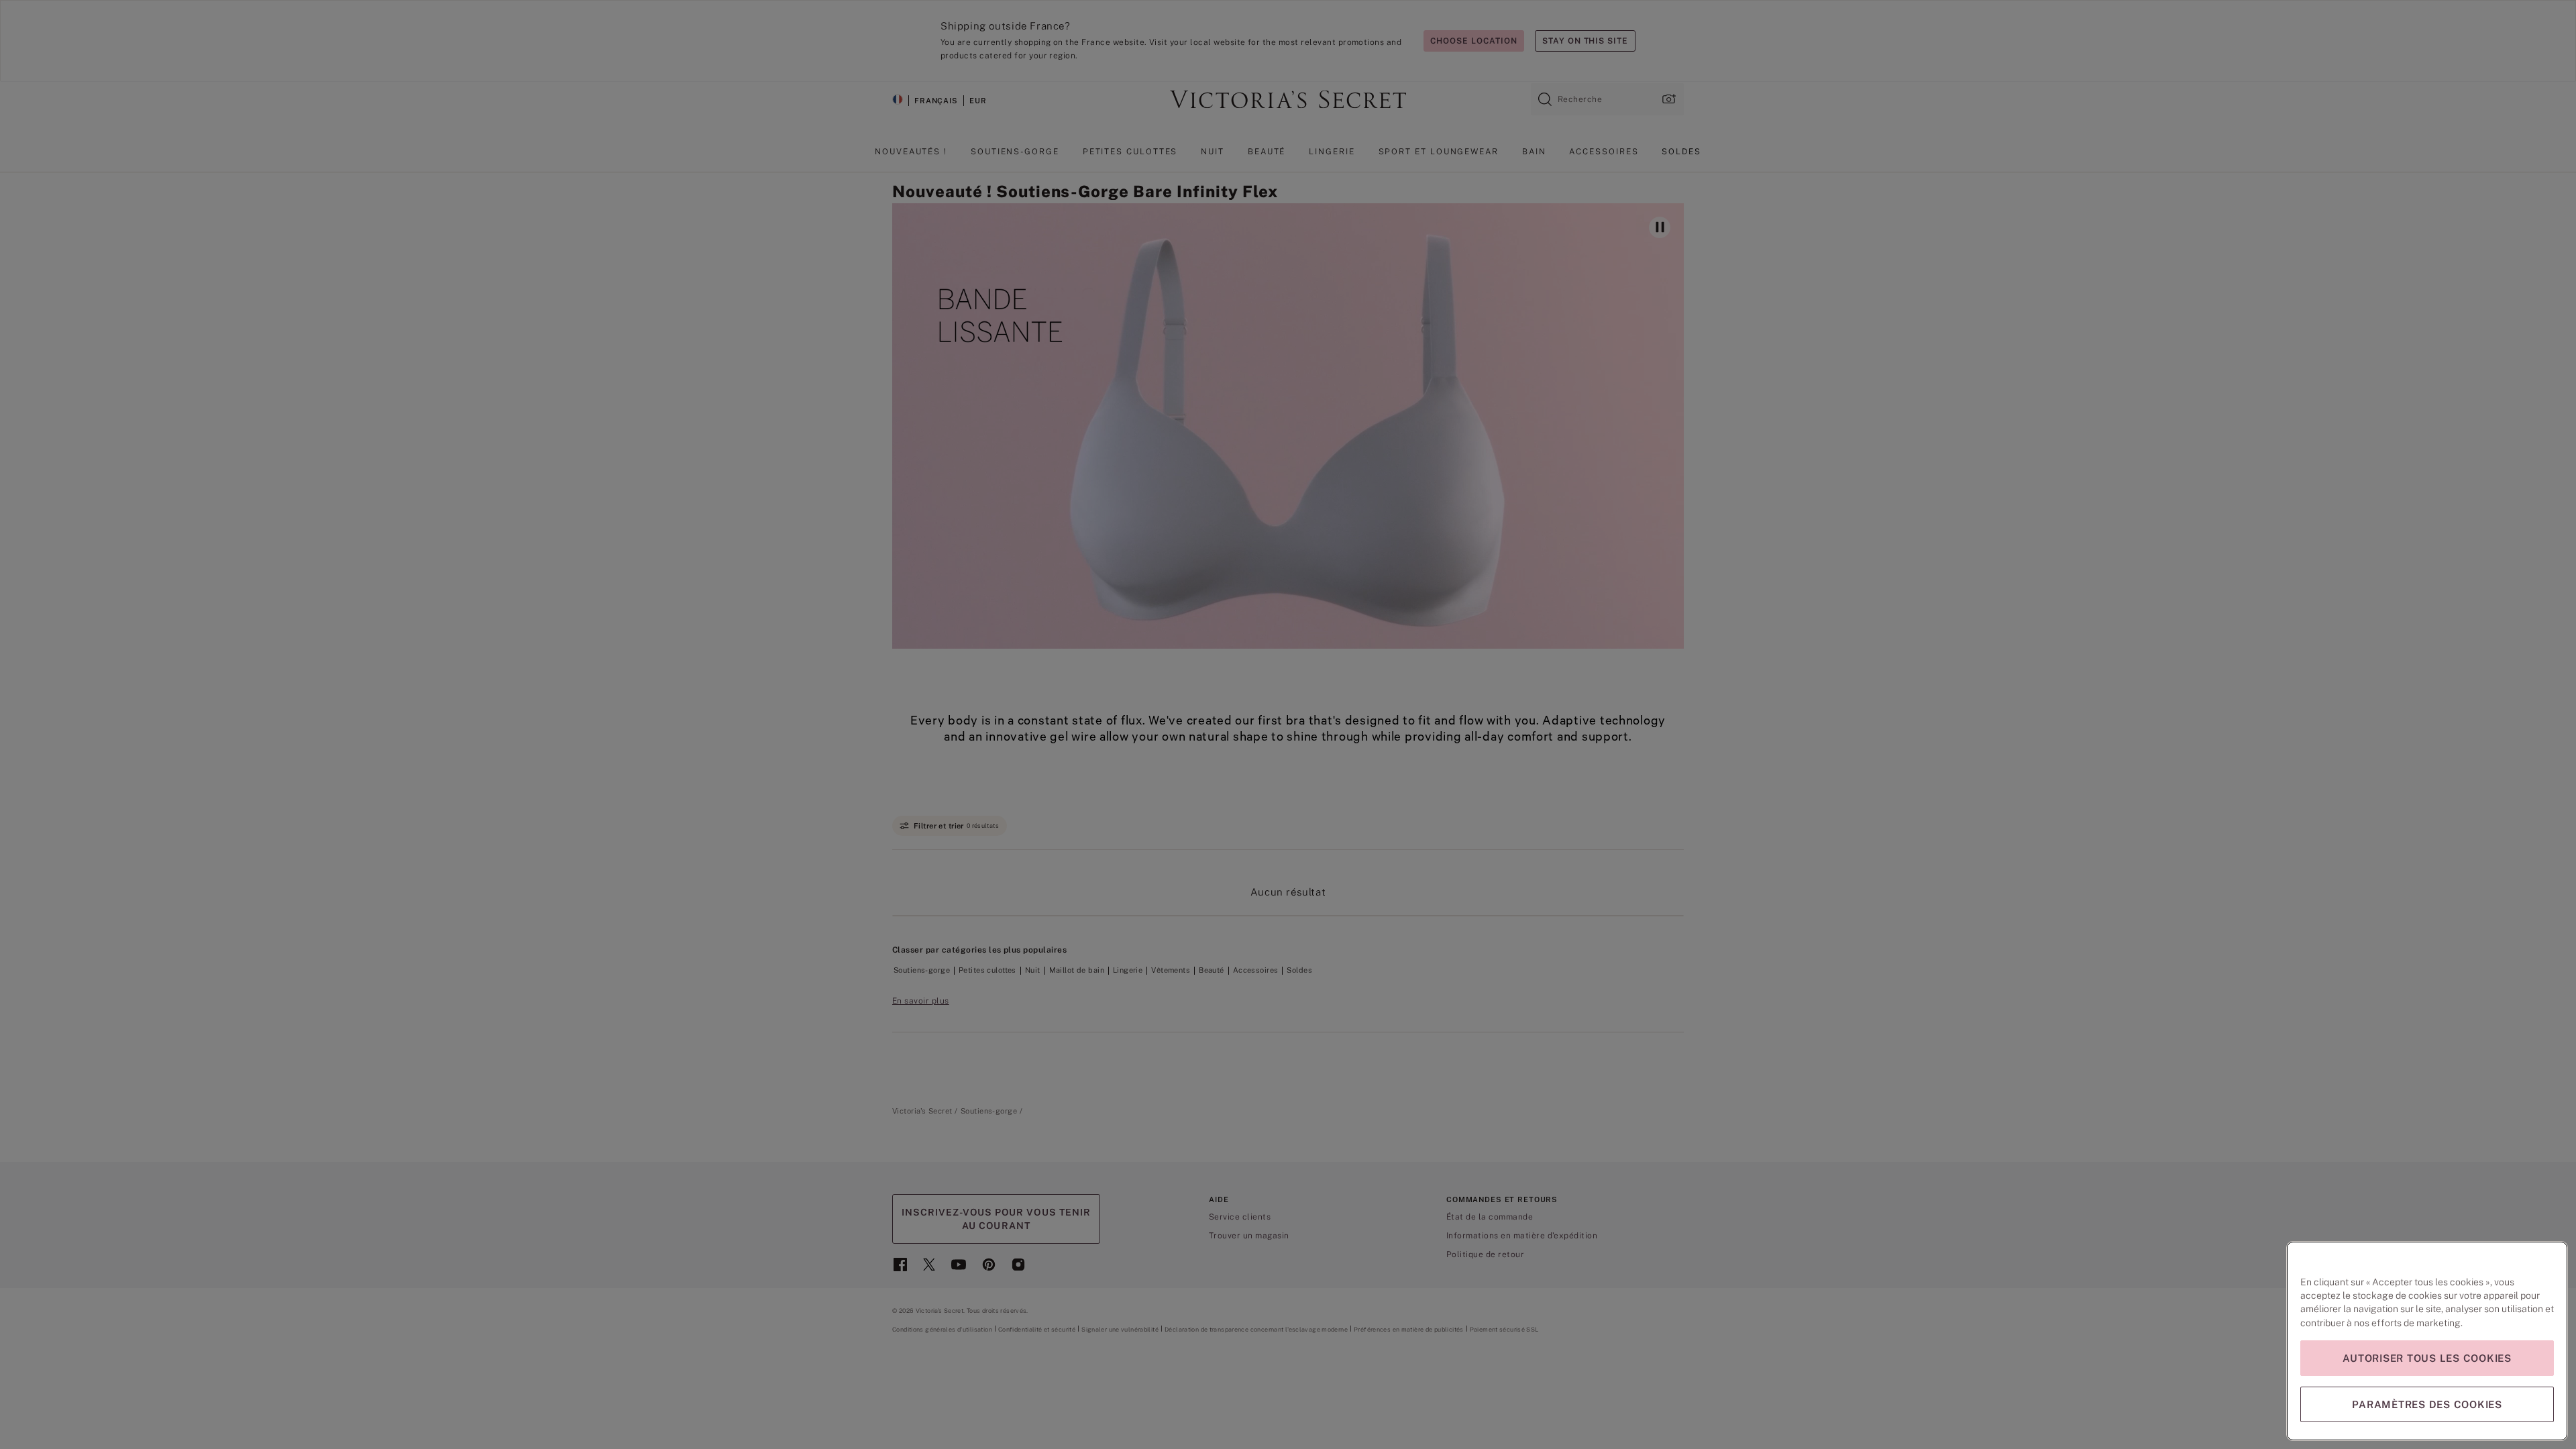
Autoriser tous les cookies (2427, 1358)
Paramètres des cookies (2427, 1404)
